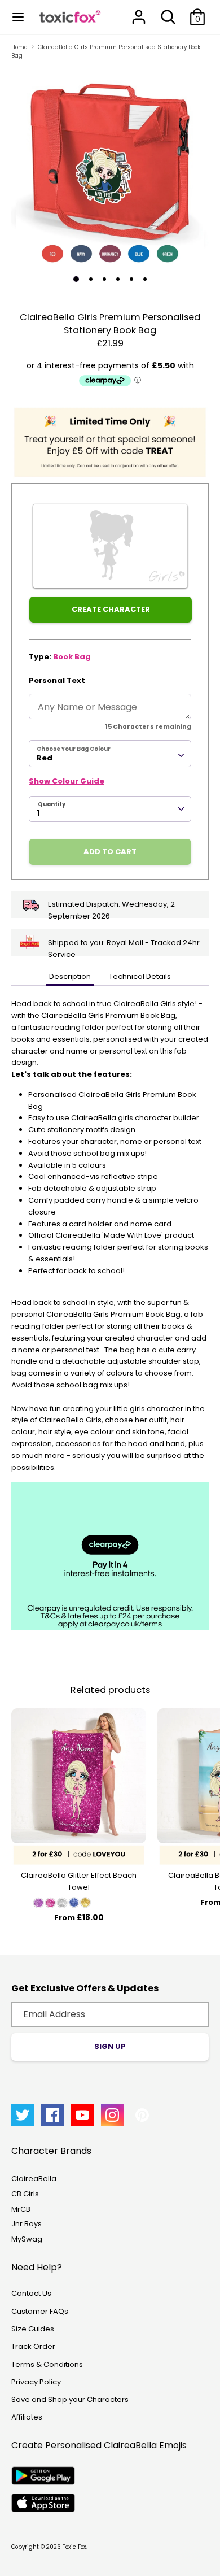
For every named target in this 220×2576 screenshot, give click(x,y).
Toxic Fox (74, 2547)
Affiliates (27, 2417)
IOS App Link (43, 2503)
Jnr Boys (27, 2224)
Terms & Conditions (47, 2364)
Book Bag (72, 657)
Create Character (111, 609)
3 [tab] (104, 279)
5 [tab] (131, 279)
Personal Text (57, 680)
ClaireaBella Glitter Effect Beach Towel (79, 1881)
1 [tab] (76, 279)
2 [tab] (91, 279)
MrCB (21, 2209)
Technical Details (140, 976)
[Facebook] (52, 2115)
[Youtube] (82, 2115)
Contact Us (31, 2293)
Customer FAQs (40, 2311)
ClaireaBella (34, 2179)
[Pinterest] (142, 2115)
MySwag (27, 2239)
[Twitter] (23, 2115)
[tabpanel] (110, 167)
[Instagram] (112, 2115)
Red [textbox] (45, 758)
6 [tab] (145, 279)
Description (70, 976)
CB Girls (25, 2194)
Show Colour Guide (67, 781)
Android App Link (43, 2476)
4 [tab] (118, 279)
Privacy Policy (36, 2382)
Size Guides (33, 2329)
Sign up (110, 2046)
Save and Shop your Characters (70, 2399)
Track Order (33, 2346)
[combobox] (110, 754)
